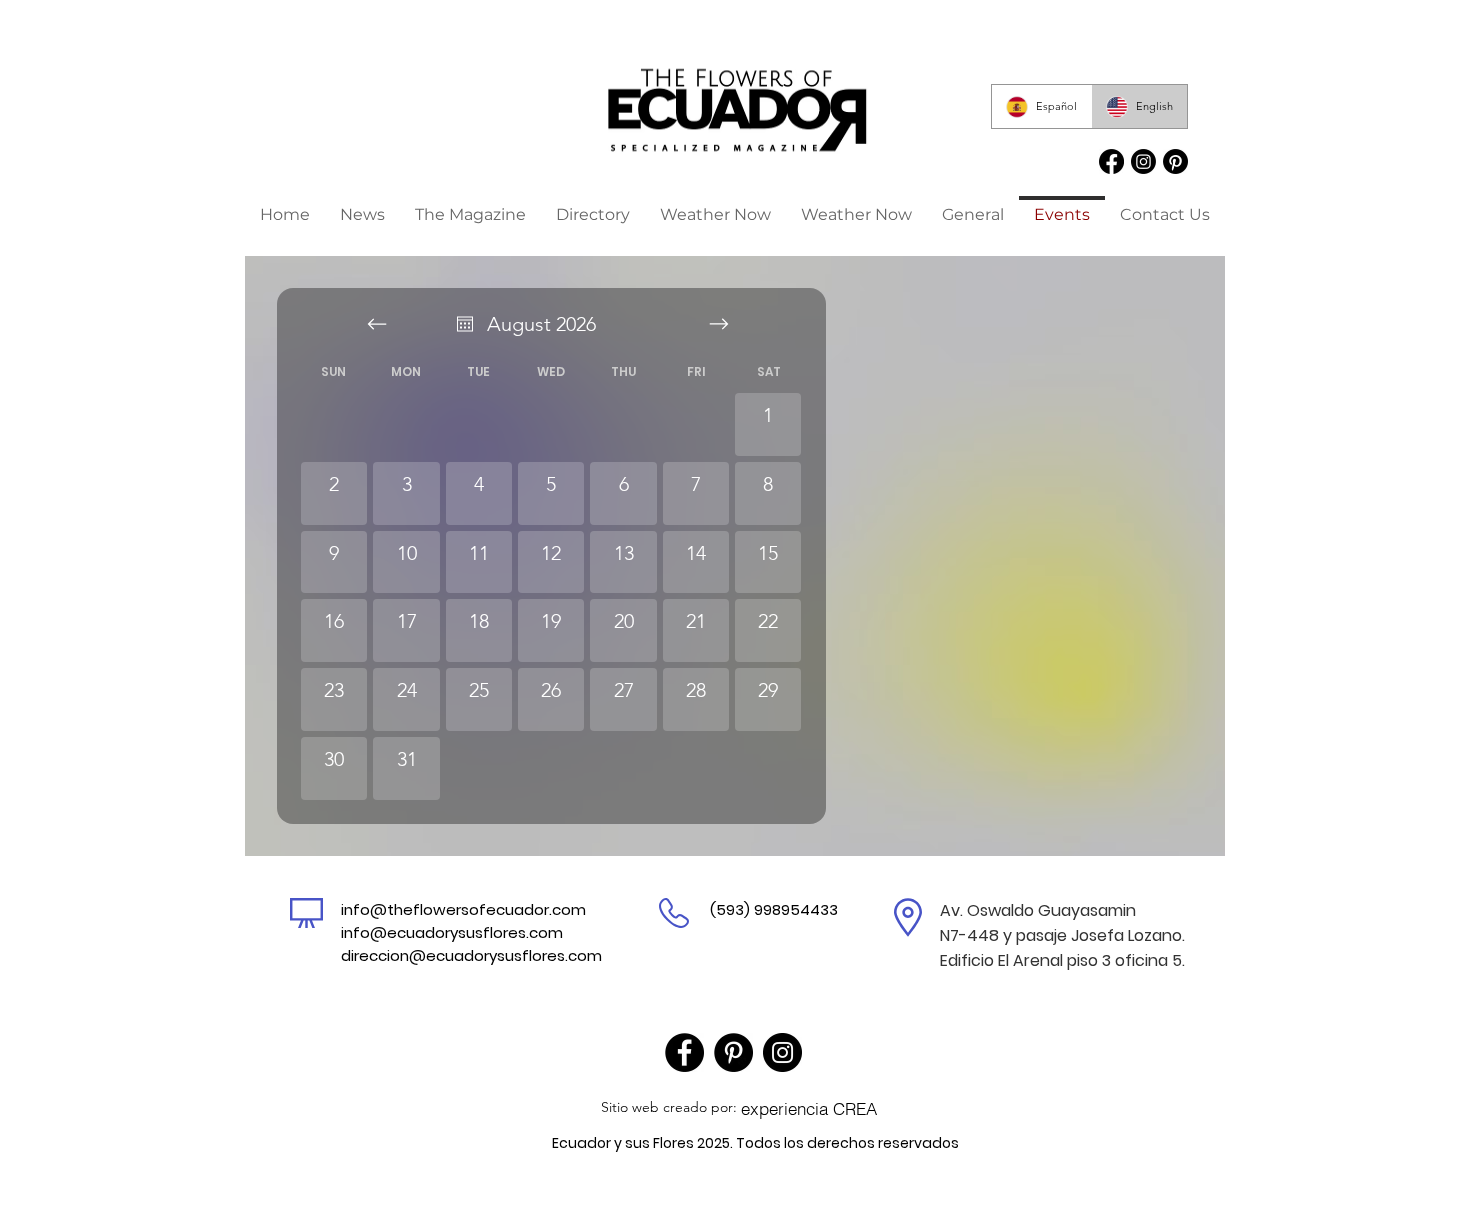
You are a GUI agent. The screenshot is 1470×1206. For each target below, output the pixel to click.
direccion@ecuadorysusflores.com (471, 955)
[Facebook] (684, 1052)
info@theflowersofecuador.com (463, 909)
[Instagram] (782, 1052)
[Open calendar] (465, 324)
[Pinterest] (733, 1052)
